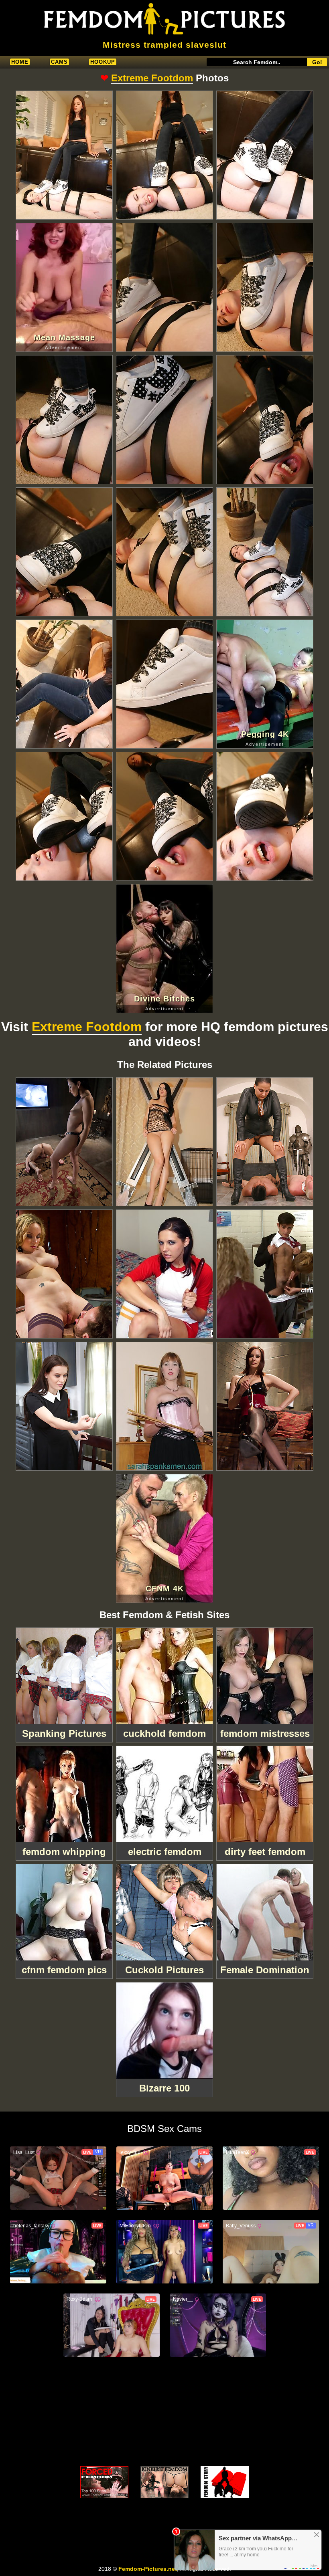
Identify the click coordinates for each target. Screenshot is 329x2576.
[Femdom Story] (225, 2482)
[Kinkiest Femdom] (164, 2482)
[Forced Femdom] (104, 2482)
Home (20, 62)
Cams (59, 62)
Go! (317, 62)
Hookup (103, 62)
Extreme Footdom (152, 78)
